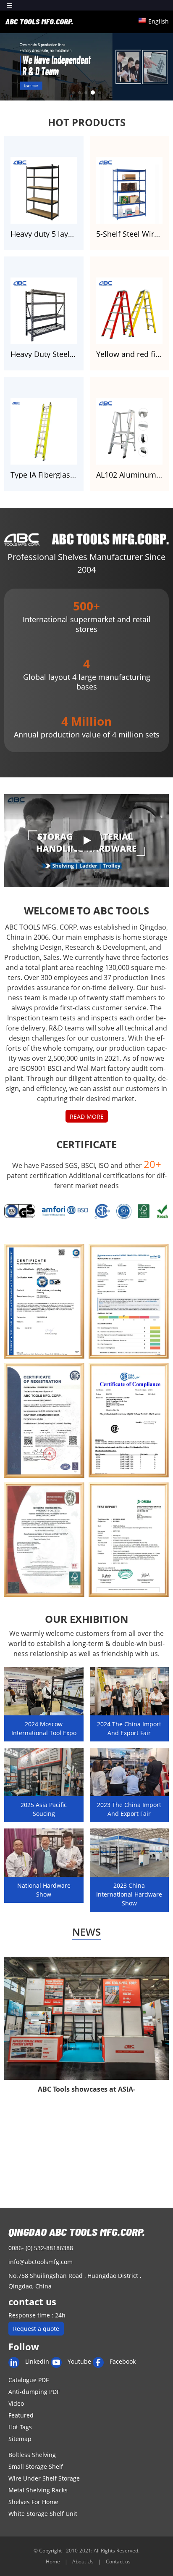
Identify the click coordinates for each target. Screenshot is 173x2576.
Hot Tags (20, 2427)
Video (16, 2403)
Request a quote (36, 2329)
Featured (21, 2415)
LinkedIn (37, 2361)
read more (87, 1116)
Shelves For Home (33, 2502)
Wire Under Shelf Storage (44, 2478)
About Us (84, 2561)
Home (54, 2561)
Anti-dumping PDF (34, 2392)
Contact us (118, 2561)
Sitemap (20, 2439)
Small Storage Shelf (36, 2466)
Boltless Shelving (32, 2455)
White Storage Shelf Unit (43, 2514)
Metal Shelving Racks (38, 2490)
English (159, 21)
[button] (73, 93)
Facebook (123, 2361)
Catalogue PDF (29, 2380)
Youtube (79, 2361)
